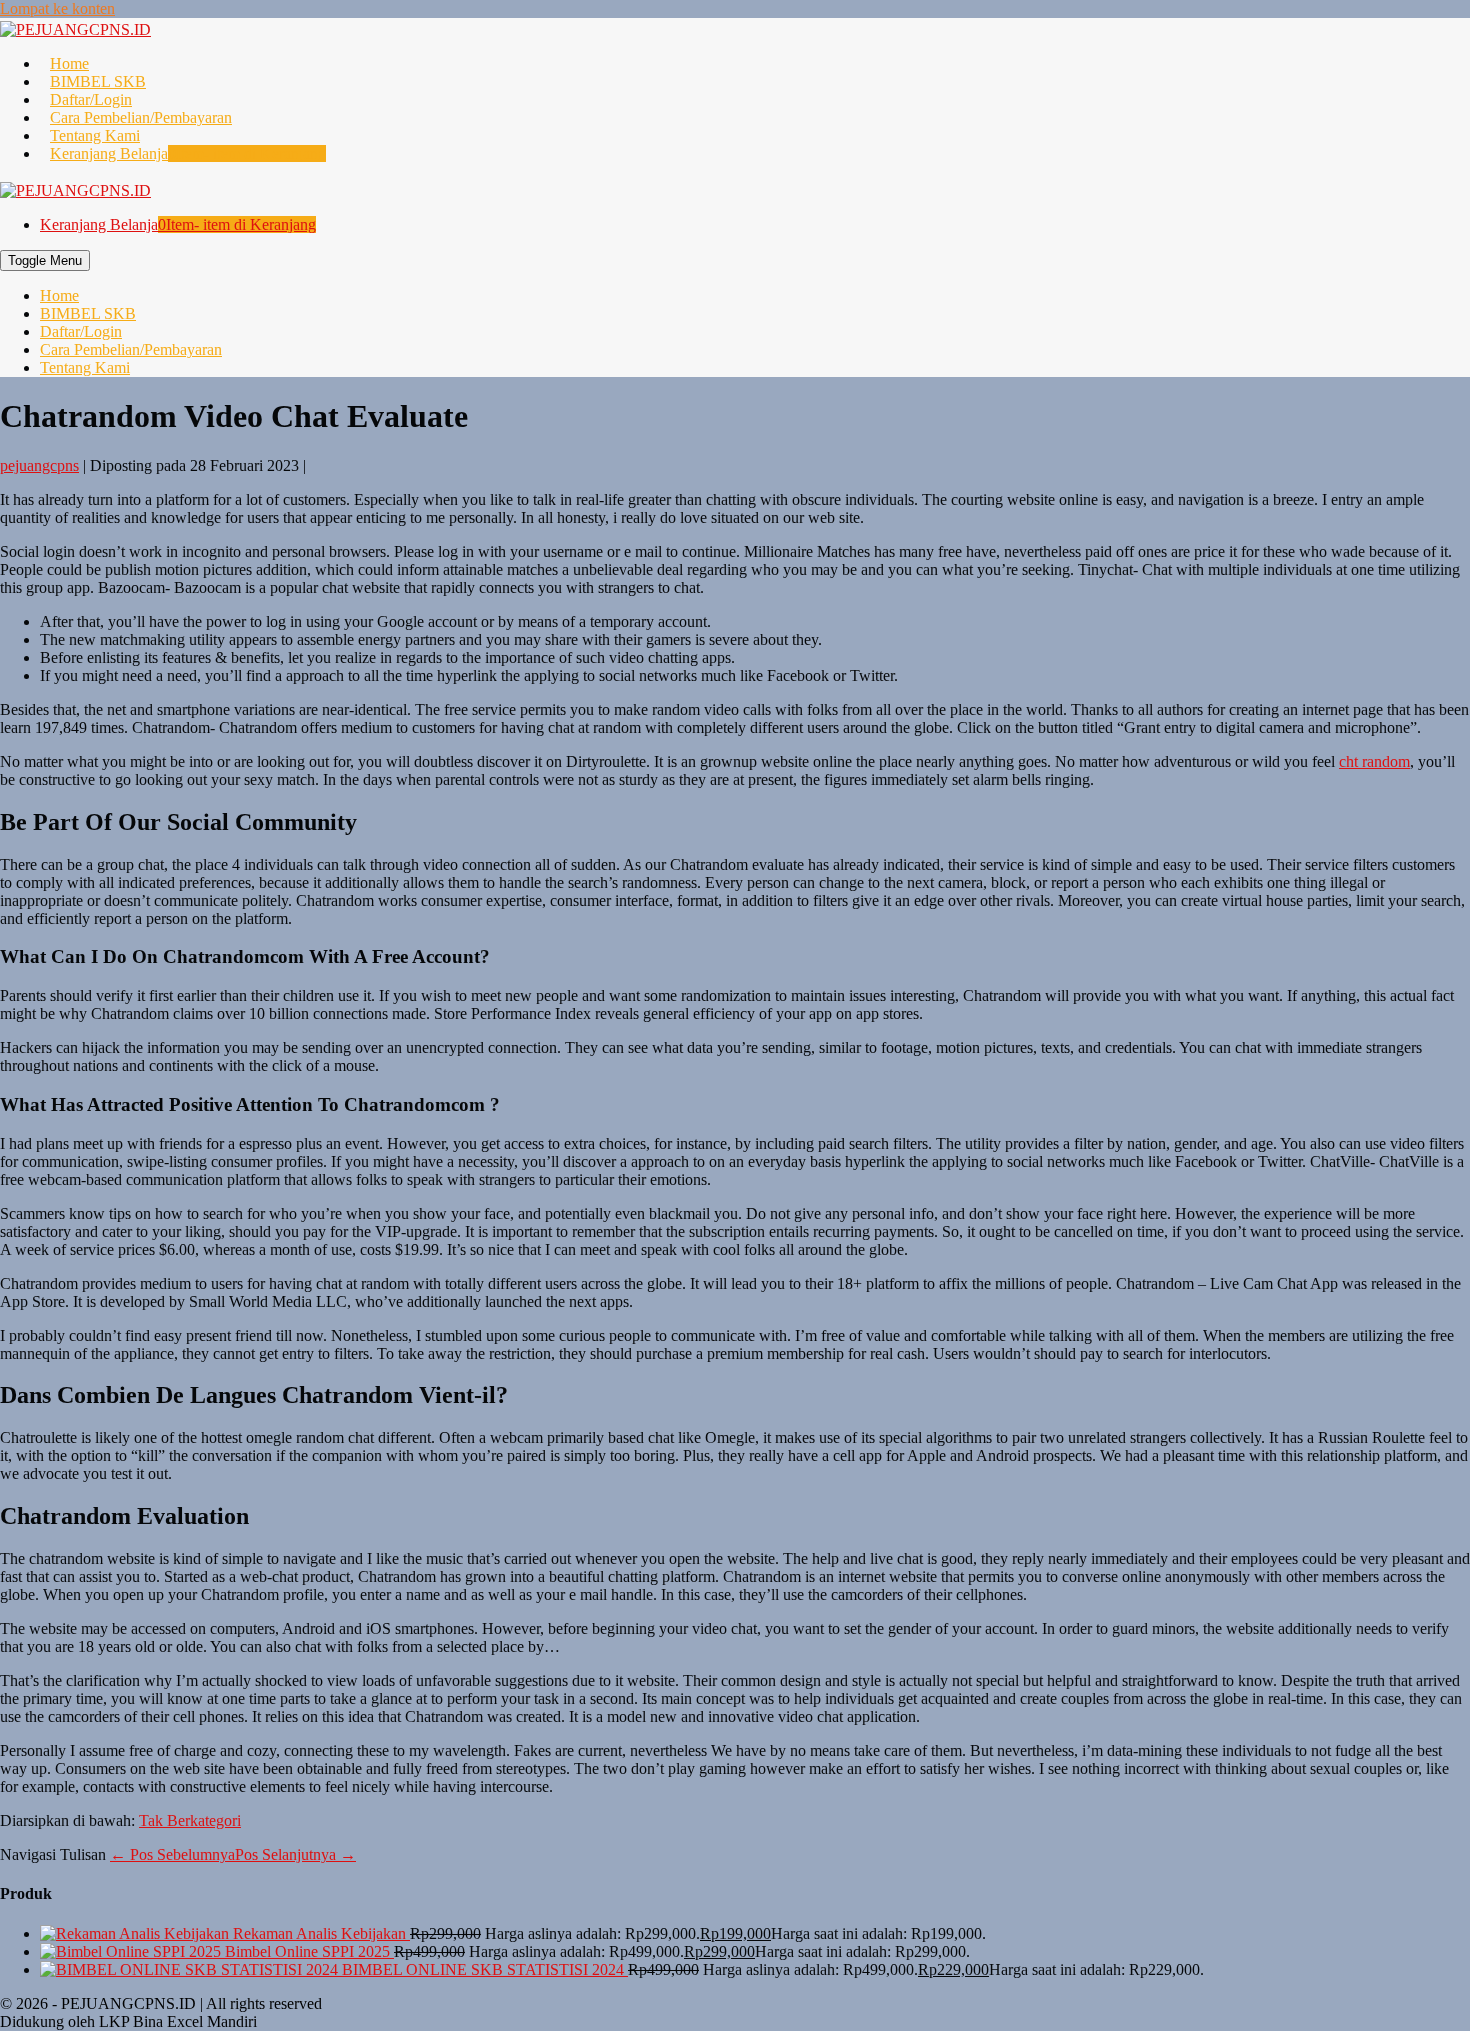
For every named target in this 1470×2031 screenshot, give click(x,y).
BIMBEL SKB (98, 81)
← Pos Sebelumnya (172, 1854)
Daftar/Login (91, 99)
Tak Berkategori (190, 1820)
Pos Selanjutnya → (295, 1854)
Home (69, 63)
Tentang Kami (95, 135)
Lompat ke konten (57, 8)
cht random (1374, 761)
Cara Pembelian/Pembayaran (141, 117)
